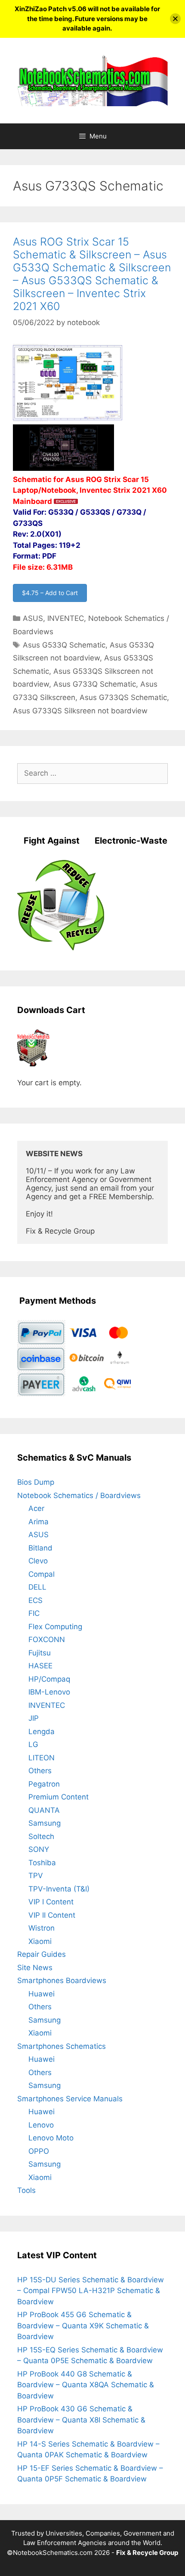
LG (33, 1744)
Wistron (42, 1928)
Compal (42, 1574)
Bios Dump (36, 1482)
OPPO (39, 2151)
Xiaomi (40, 1941)
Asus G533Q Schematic (64, 645)
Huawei (42, 1994)
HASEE (40, 1666)
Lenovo (41, 2125)
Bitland (40, 1548)
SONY (39, 1849)
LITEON (42, 1758)
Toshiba (42, 1863)
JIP (34, 1718)
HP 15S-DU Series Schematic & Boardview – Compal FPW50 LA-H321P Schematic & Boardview (91, 2291)
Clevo (38, 1561)
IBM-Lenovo (49, 1692)
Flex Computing (55, 1627)
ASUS (33, 618)
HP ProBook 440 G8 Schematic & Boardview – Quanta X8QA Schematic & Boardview (86, 2385)
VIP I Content (51, 1902)
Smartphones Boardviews (62, 1980)
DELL (37, 1587)
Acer (36, 1508)
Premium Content (59, 1797)
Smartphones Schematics (62, 2046)
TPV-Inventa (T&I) (59, 1889)
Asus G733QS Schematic (123, 697)
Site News (35, 1968)
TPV (36, 1876)
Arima (39, 1522)
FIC (34, 1613)
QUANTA (44, 1810)
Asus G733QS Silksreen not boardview (80, 711)
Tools (26, 2190)
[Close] (175, 19)
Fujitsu (40, 1653)
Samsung (45, 1823)
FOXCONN (47, 1640)
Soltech (41, 1836)
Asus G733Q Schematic (95, 684)
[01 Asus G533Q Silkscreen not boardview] (63, 468)
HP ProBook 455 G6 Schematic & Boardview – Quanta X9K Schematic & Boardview (83, 2326)
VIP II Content (52, 1915)
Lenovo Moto (51, 2138)
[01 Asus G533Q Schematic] (68, 419)
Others (40, 1771)
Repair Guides (42, 1954)
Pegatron (44, 1784)
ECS (35, 1600)
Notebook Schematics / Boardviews (79, 1495)
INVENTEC (66, 618)
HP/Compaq (49, 1679)
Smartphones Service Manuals (70, 2099)
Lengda (42, 1732)
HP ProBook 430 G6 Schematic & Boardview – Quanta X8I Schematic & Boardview (81, 2420)
